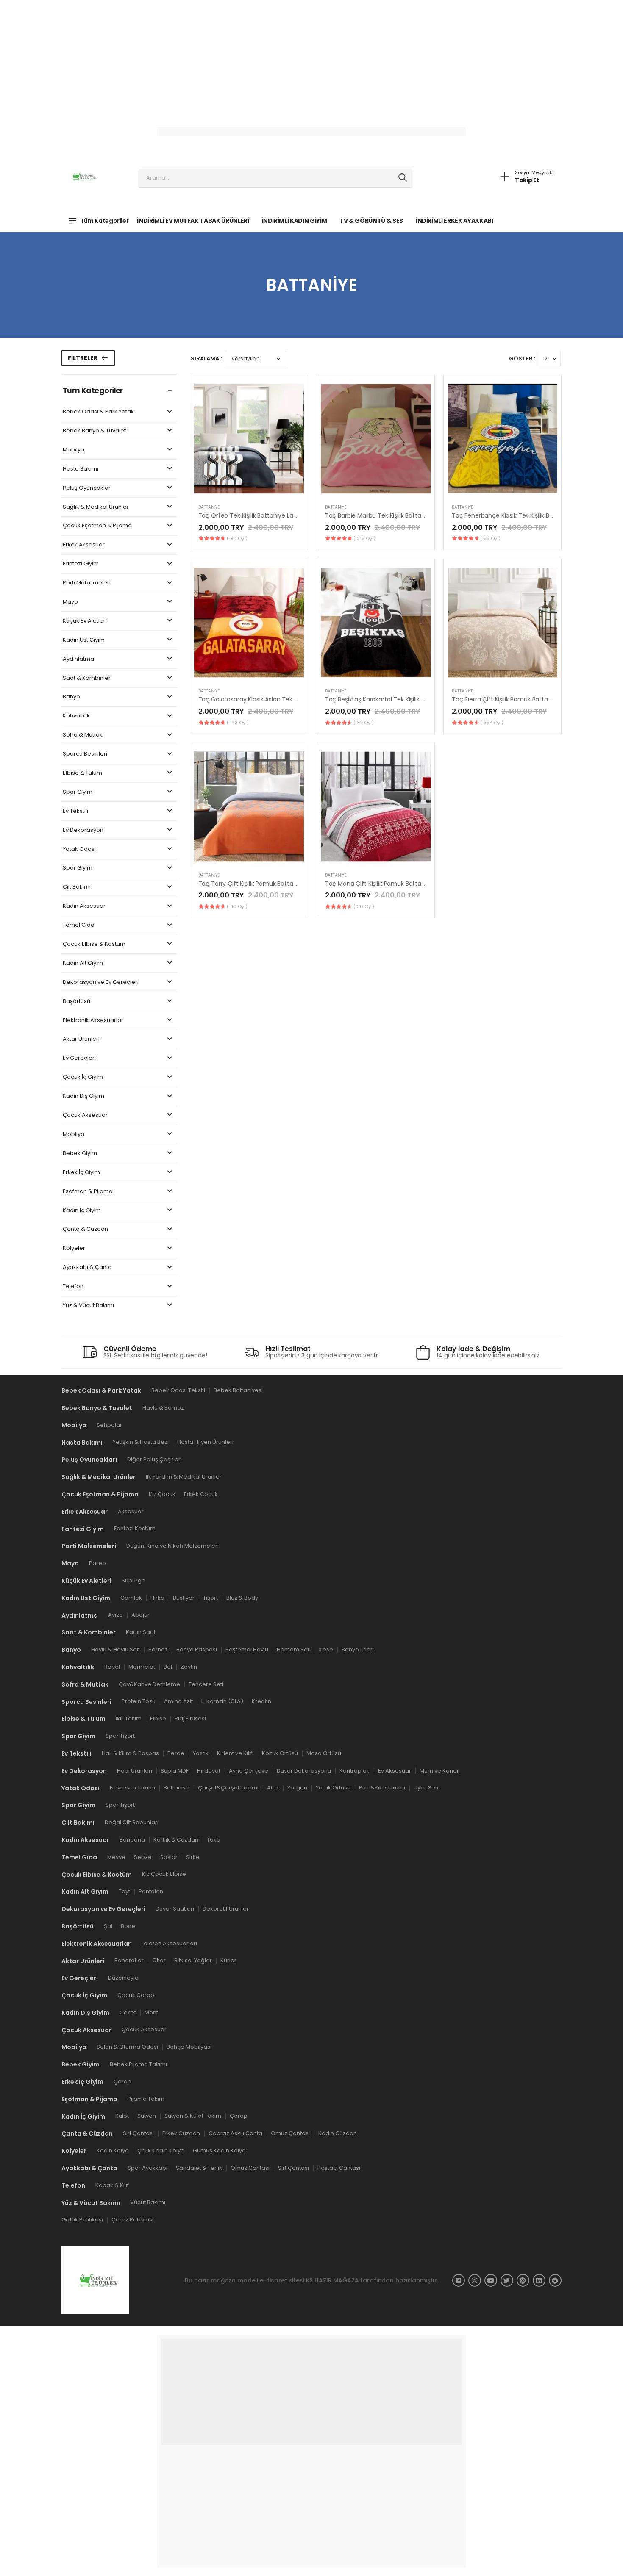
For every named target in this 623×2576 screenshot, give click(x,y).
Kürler (228, 1961)
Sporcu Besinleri (85, 754)
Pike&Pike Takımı (382, 1788)
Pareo (97, 1563)
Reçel (112, 1667)
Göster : (522, 359)
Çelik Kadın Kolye (161, 2151)
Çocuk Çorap (136, 1995)
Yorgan (297, 1788)
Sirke (193, 1857)
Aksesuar (131, 1511)
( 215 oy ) (364, 538)
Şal (108, 1926)
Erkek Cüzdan (181, 2134)
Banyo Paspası (197, 1649)
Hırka (157, 1598)
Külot (122, 2116)
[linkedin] (539, 2280)
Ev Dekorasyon (83, 830)
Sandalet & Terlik (199, 2168)
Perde (176, 1753)
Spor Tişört (120, 1736)
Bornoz (158, 1649)
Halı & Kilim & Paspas (130, 1753)
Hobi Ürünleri (135, 1771)
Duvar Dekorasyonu (304, 1771)
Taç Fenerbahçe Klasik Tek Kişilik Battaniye (513, 515)
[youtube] (491, 2280)
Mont (151, 2012)
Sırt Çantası (138, 2134)
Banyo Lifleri (358, 1649)
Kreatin (261, 1702)
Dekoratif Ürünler (226, 1909)
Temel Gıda (79, 925)
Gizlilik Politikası (82, 2220)
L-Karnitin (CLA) (222, 1702)
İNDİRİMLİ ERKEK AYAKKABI (455, 221)
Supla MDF (175, 1771)
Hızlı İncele (249, 487)
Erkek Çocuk (201, 1494)
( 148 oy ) (238, 723)
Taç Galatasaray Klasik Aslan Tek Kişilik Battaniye (268, 699)
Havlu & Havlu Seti (115, 1649)
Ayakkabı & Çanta (87, 1267)
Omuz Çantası (290, 2134)
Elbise (158, 1719)
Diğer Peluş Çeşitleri (154, 1460)
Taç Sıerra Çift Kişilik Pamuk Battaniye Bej (511, 699)
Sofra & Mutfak (83, 735)
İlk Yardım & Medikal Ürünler (184, 1477)
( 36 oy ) (364, 906)
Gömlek (131, 1598)
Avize (115, 1615)
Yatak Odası (79, 849)
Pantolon (151, 1891)
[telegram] (555, 2280)
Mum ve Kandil (439, 1771)
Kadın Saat (141, 1632)
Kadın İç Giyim (82, 1211)
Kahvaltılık (76, 716)
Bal (168, 1667)
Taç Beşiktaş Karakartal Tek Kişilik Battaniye (387, 699)
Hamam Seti (294, 1649)
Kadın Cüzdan (338, 2134)
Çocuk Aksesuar (85, 1115)
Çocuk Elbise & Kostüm (94, 944)
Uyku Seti (426, 1788)
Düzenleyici (124, 1978)
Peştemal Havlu (247, 1649)
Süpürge (133, 1580)
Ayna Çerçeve (249, 1771)
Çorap (122, 2082)
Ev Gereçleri (79, 1058)
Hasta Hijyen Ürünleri (205, 1442)
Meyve (116, 1857)
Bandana (132, 1840)
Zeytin (189, 1667)
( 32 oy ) (364, 723)
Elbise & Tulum (82, 773)
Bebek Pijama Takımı (138, 2064)
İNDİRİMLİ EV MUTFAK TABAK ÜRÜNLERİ (193, 221)
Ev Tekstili (75, 811)
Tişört (210, 1598)
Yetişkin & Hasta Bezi (141, 1442)
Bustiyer (184, 1598)
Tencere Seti (206, 1684)
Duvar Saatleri (175, 1909)
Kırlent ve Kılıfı (235, 1753)
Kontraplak (355, 1771)
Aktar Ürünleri (81, 1039)
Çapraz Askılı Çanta (235, 2134)
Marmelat (142, 1667)
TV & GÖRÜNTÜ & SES (371, 221)
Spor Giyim (78, 792)
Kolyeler (74, 1248)
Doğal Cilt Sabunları (132, 1822)
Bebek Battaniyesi (238, 1390)
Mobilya (74, 450)
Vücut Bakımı (148, 2203)
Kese (326, 1649)
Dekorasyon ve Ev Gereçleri (101, 982)
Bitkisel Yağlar (193, 1961)
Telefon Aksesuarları (169, 1943)
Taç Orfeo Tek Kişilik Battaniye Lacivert (254, 515)
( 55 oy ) (490, 538)
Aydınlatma (78, 659)
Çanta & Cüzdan (85, 1229)
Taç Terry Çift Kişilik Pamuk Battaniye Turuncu (265, 884)
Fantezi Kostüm (135, 1529)
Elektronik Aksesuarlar (93, 1021)
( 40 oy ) (237, 906)
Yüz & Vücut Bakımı (88, 1306)
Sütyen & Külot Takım (193, 2116)
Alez (273, 1788)
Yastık (201, 1753)
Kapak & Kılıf (112, 2185)
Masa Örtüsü (324, 1753)
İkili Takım (129, 1719)
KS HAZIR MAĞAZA (332, 2280)
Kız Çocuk (162, 1494)
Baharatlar (129, 1961)
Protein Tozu (139, 1702)
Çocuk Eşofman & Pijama (97, 526)
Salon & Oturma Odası (127, 2047)
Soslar (169, 1857)
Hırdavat (209, 1771)
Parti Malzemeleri (87, 583)
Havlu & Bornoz (163, 1408)
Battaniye (209, 507)
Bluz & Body (242, 1598)
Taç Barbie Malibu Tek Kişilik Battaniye (379, 515)
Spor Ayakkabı (147, 2168)
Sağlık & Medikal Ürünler (96, 507)
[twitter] (507, 2280)
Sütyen (147, 2116)
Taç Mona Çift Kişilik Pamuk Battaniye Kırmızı (389, 884)
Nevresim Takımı (132, 1788)
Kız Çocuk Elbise (164, 1874)
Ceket (128, 2012)
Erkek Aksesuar (84, 545)
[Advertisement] (254, 59)
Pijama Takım (146, 2099)
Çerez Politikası (132, 2220)
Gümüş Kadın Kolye (219, 2151)
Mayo (70, 602)
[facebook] (459, 2280)
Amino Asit (178, 1702)
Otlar (159, 1961)
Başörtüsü (76, 1001)
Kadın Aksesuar (84, 906)
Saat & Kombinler (87, 678)
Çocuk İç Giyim (83, 1077)
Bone (128, 1926)
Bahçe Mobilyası (189, 2047)
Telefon (73, 1287)
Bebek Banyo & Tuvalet (94, 431)
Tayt (124, 1891)
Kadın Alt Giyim (83, 963)
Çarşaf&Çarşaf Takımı (228, 1788)
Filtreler (83, 358)
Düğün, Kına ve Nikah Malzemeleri (172, 1546)
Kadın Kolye (113, 2151)
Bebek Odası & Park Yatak (98, 412)
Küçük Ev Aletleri (85, 621)
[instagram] (475, 2280)
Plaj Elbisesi (190, 1719)
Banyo (71, 697)
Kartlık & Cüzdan (176, 1840)
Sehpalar (109, 1425)
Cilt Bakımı (77, 887)
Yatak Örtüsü (333, 1788)
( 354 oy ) (492, 723)
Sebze (143, 1857)
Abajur (140, 1615)
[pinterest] (523, 2280)
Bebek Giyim (80, 1154)
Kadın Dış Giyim (83, 1096)
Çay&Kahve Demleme (149, 1684)
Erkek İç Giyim (81, 1173)
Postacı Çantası (339, 2168)
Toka (214, 1840)
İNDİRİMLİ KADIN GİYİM (295, 221)
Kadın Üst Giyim (84, 640)
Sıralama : (206, 359)
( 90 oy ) (237, 538)
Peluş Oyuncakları (87, 488)
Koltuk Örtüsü (280, 1753)
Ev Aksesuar (395, 1771)
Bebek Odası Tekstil (178, 1390)
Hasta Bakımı (81, 469)
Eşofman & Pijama (88, 1192)
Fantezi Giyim (81, 564)
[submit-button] (403, 178)
